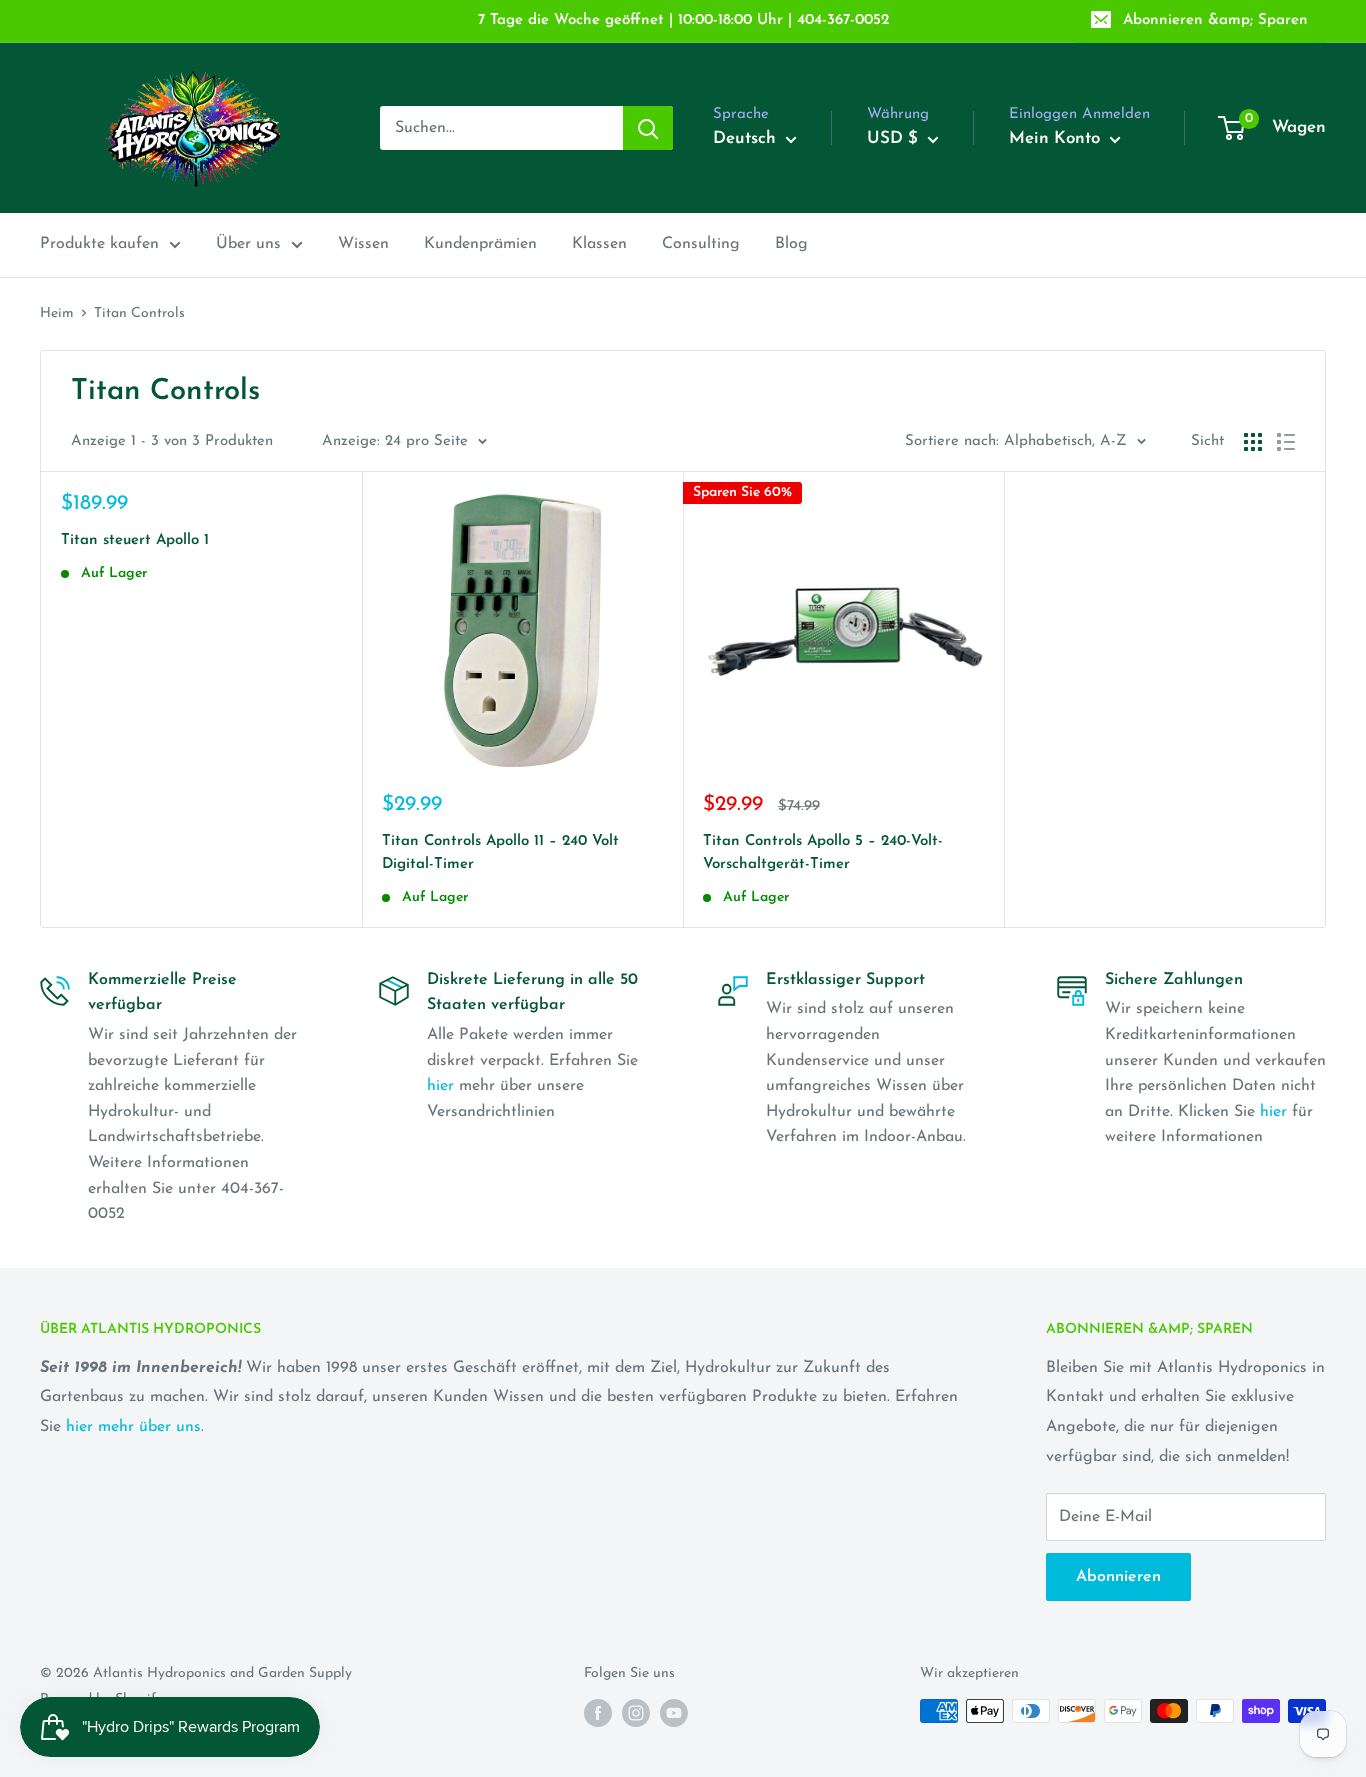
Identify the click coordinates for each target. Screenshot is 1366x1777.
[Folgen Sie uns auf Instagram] (636, 1713)
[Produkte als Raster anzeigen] (1253, 442)
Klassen (599, 244)
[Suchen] (648, 128)
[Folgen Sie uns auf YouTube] (674, 1713)
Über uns (248, 244)
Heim (57, 313)
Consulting (701, 244)
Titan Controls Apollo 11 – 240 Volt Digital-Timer (500, 853)
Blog (791, 244)
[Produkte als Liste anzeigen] (1286, 442)
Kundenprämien (480, 244)
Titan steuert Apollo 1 (135, 540)
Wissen (363, 244)
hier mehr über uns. (135, 1427)
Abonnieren (1118, 1577)
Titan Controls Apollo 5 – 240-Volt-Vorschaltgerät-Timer (823, 853)
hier (440, 1086)
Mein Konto (1057, 138)
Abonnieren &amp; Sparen (1215, 20)
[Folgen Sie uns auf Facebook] (598, 1713)
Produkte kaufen (99, 244)
